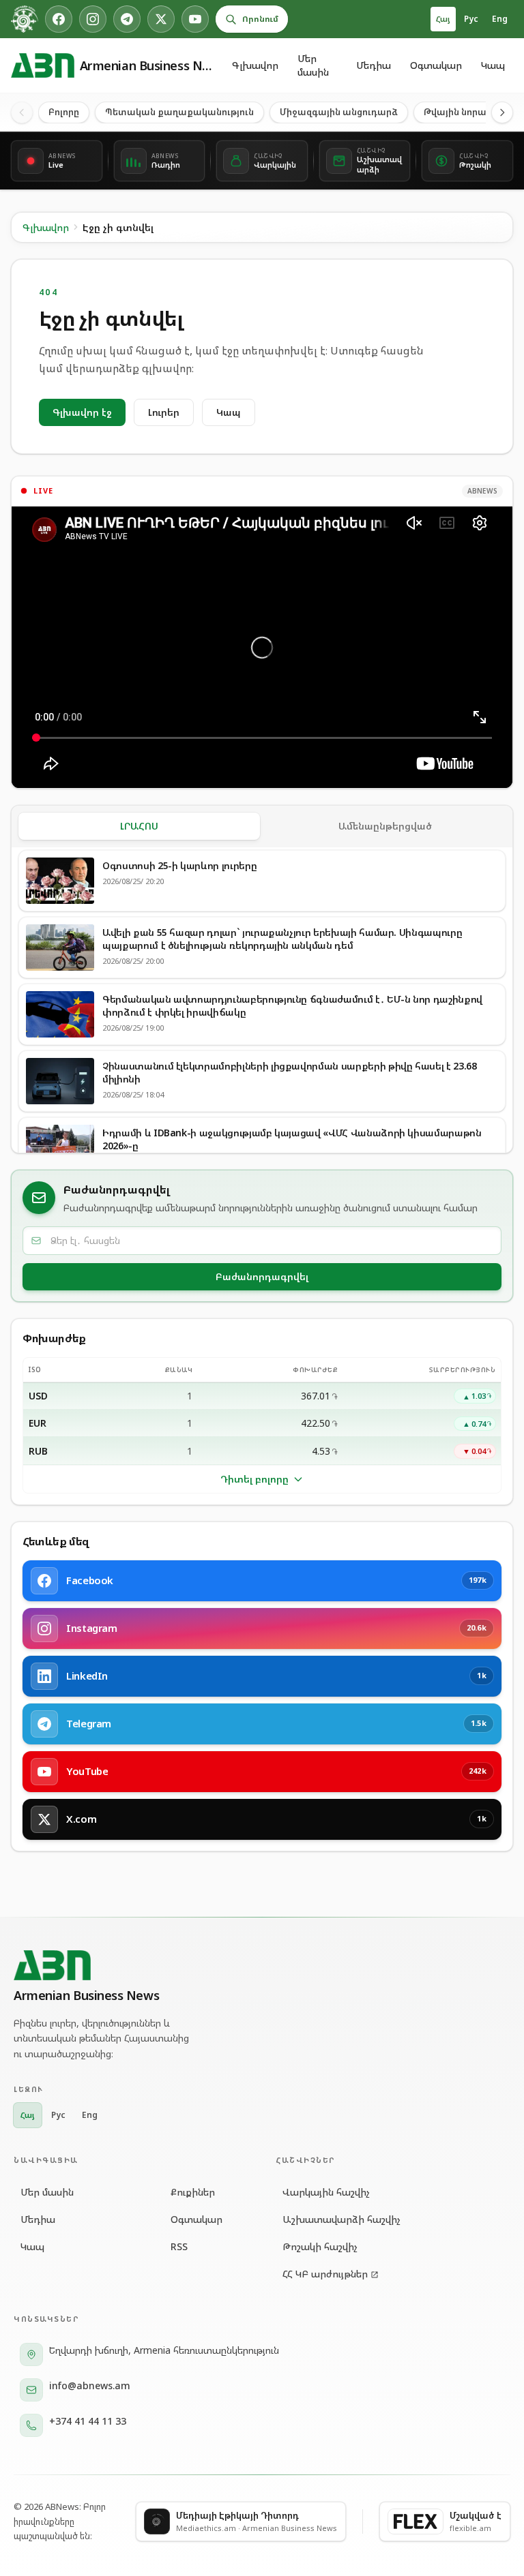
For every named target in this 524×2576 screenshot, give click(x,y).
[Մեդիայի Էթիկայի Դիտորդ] (25, 19)
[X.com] (161, 19)
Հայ (443, 19)
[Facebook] (59, 19)
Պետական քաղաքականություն (179, 112)
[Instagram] (93, 19)
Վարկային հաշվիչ (326, 2192)
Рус (471, 19)
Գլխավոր (255, 65)
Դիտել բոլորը (254, 1479)
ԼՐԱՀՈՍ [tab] (139, 826)
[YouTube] (195, 19)
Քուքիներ (193, 2192)
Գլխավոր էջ (82, 412)
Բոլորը (64, 112)
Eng (500, 19)
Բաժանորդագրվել (262, 1276)
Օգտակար (436, 65)
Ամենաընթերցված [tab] (385, 826)
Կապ (493, 65)
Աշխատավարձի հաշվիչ (341, 2219)
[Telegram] (127, 19)
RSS (179, 2246)
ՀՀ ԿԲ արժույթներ (325, 2274)
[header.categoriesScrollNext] (502, 112)
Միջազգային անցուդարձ (339, 112)
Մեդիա (374, 65)
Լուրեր (164, 412)
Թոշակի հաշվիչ (320, 2246)
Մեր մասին (313, 65)
